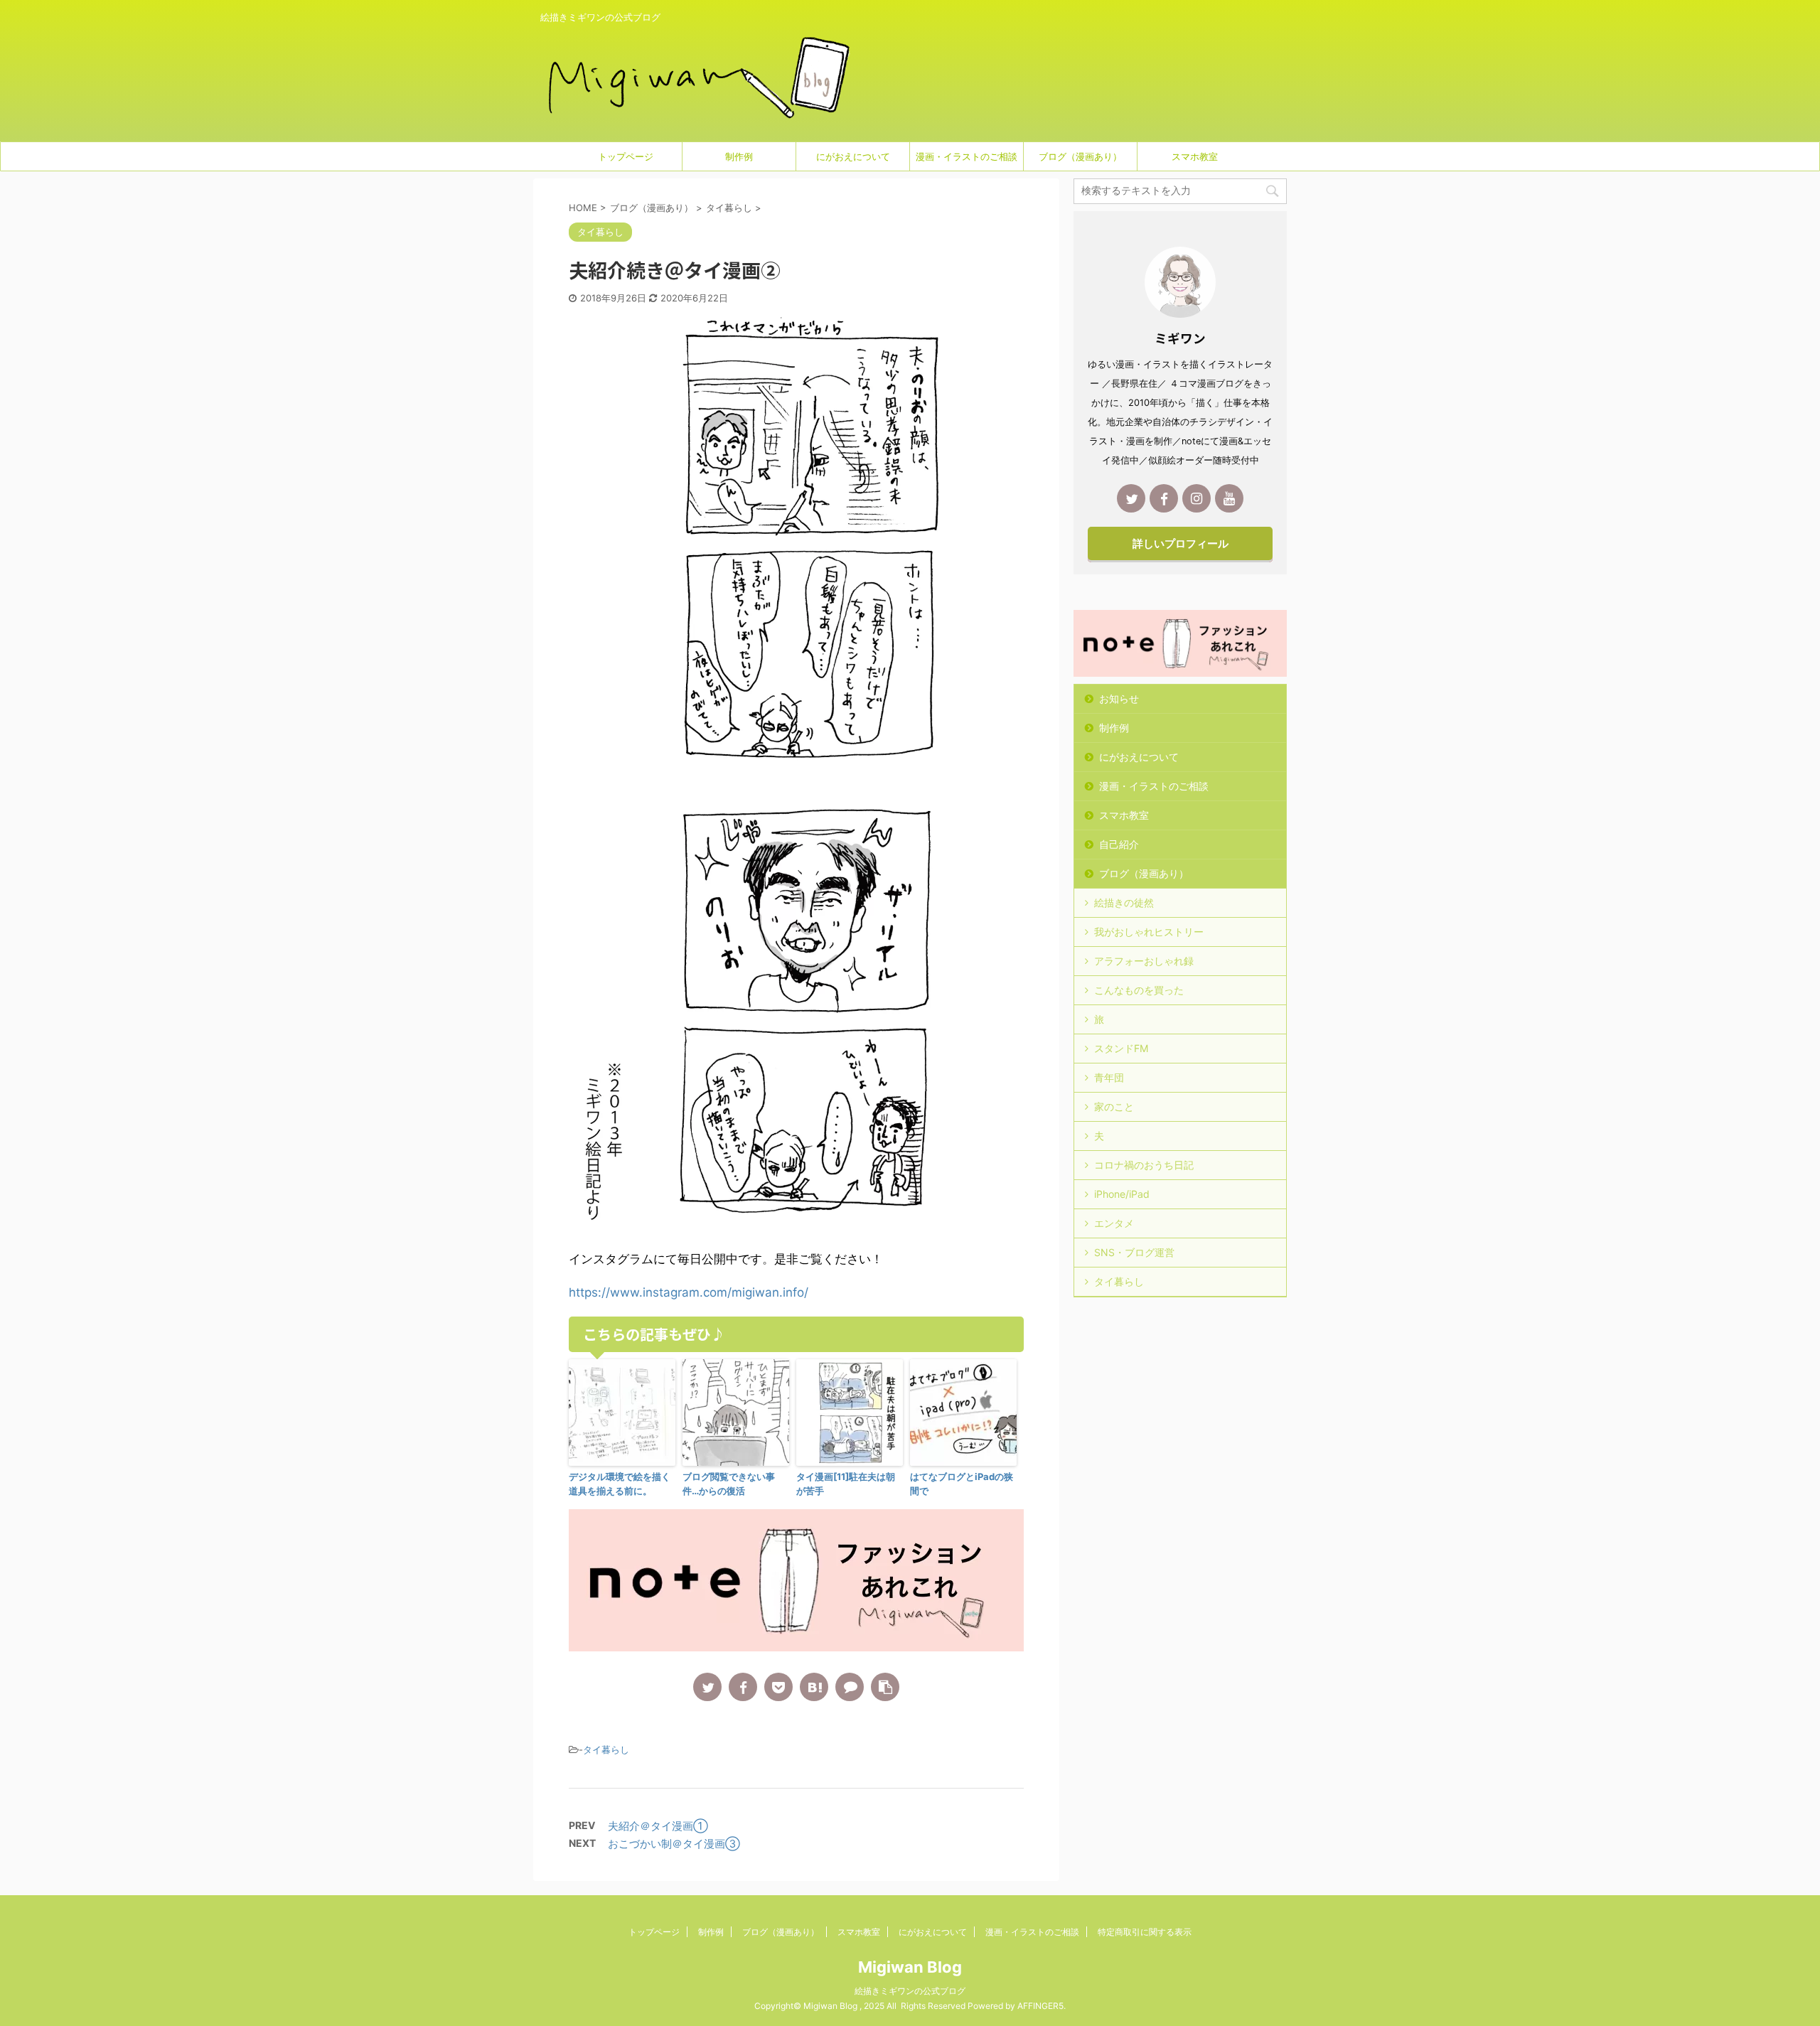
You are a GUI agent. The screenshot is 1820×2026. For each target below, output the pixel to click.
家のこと (1114, 1106)
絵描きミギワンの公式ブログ (910, 1991)
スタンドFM (1121, 1048)
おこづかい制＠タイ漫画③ (674, 1844)
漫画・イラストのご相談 (967, 156)
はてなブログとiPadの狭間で (962, 1484)
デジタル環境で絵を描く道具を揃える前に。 (620, 1484)
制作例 (739, 156)
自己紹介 (1119, 844)
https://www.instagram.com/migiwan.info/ (689, 1292)
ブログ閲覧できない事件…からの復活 (729, 1484)
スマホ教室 (1195, 156)
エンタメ (1114, 1223)
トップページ (626, 156)
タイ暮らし (606, 1749)
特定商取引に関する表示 (1145, 1932)
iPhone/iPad (1122, 1194)
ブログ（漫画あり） (1080, 156)
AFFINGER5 (1040, 2006)
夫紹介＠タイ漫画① (658, 1826)
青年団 (1109, 1077)
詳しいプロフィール (1181, 543)
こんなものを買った (1139, 990)
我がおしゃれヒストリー (1149, 932)
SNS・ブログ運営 (1134, 1252)
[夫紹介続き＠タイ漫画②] (814, 1687)
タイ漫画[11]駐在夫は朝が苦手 (846, 1484)
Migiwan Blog (910, 1967)
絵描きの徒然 (1124, 902)
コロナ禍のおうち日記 (1144, 1165)
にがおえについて (853, 156)
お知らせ (1119, 698)
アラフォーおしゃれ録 (1144, 961)
